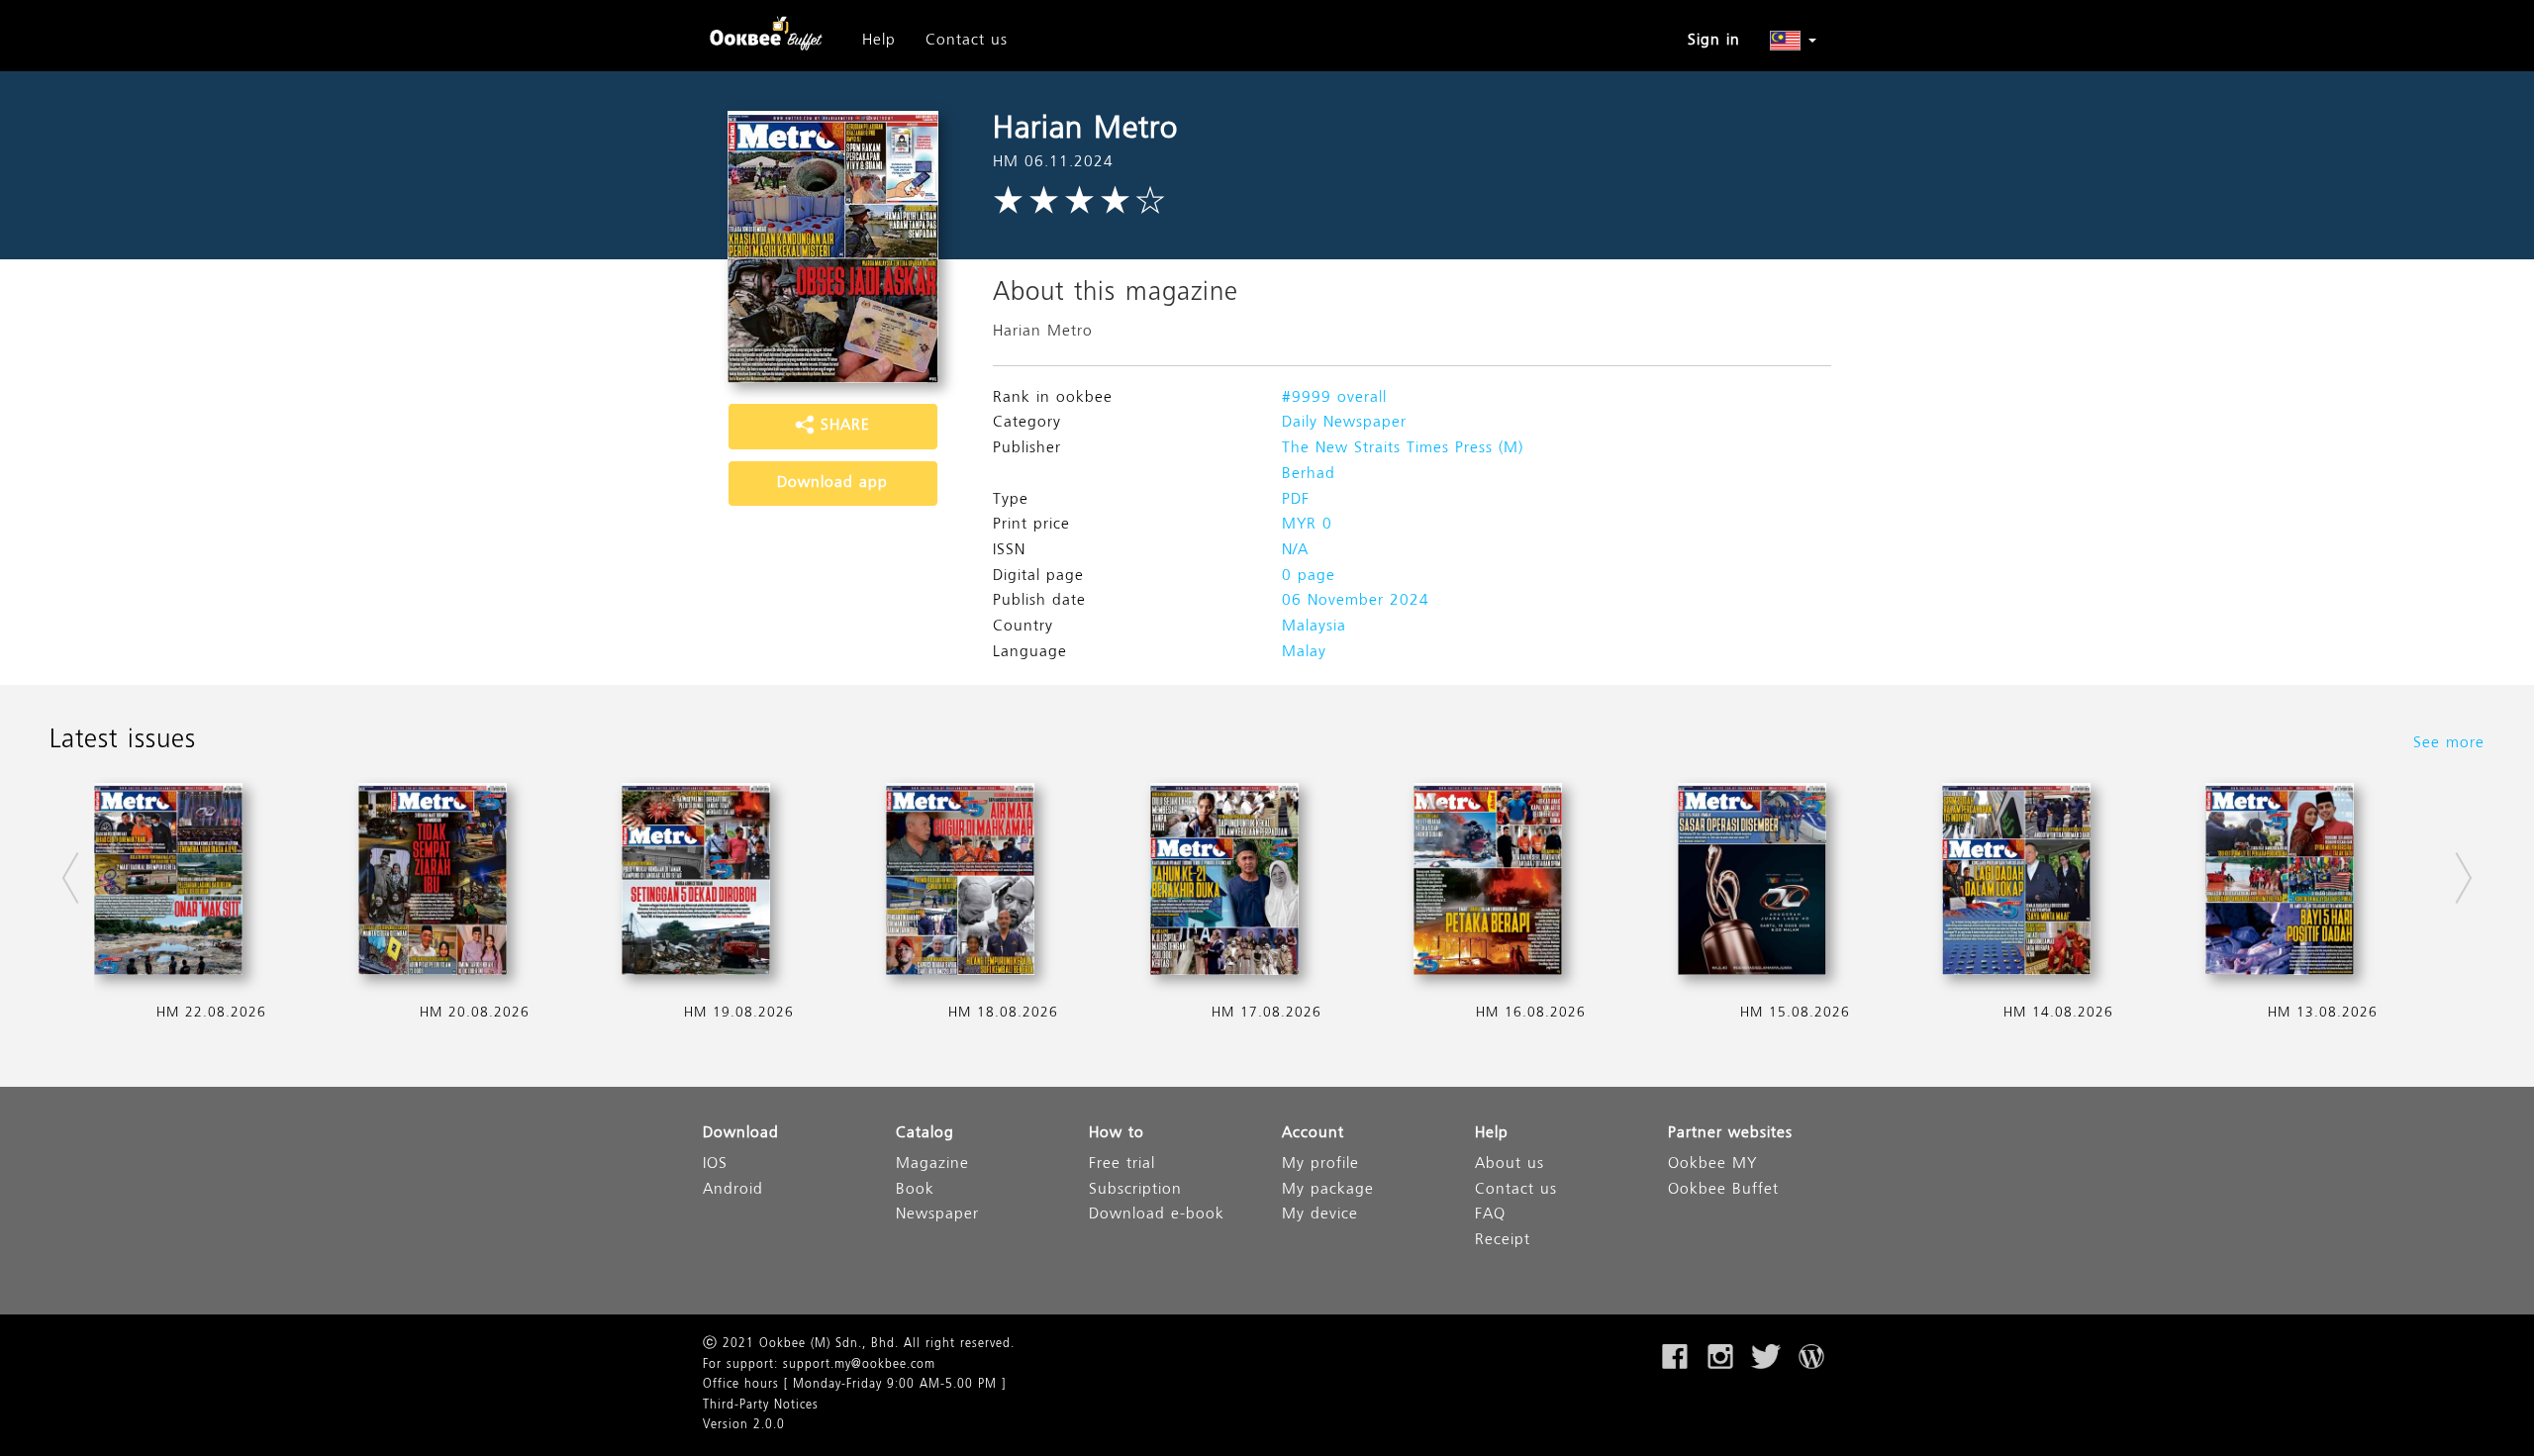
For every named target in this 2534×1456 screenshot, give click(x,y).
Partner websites (1730, 1134)
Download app (832, 483)
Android (733, 1190)
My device (1320, 1215)
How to (1117, 1134)
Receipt (1503, 1241)
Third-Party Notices (761, 1406)
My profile (1320, 1165)
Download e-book (1157, 1215)
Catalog (925, 1134)
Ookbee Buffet (1723, 1190)
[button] (1793, 41)
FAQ (1490, 1215)
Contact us (967, 41)
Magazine (932, 1165)
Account (1313, 1134)
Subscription (1135, 1190)
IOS (715, 1165)
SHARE (842, 426)
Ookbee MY (1712, 1165)
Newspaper (937, 1215)
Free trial (1122, 1165)
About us (1510, 1165)
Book (915, 1190)
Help (879, 41)
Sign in (1714, 41)
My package (1328, 1190)
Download (741, 1134)
